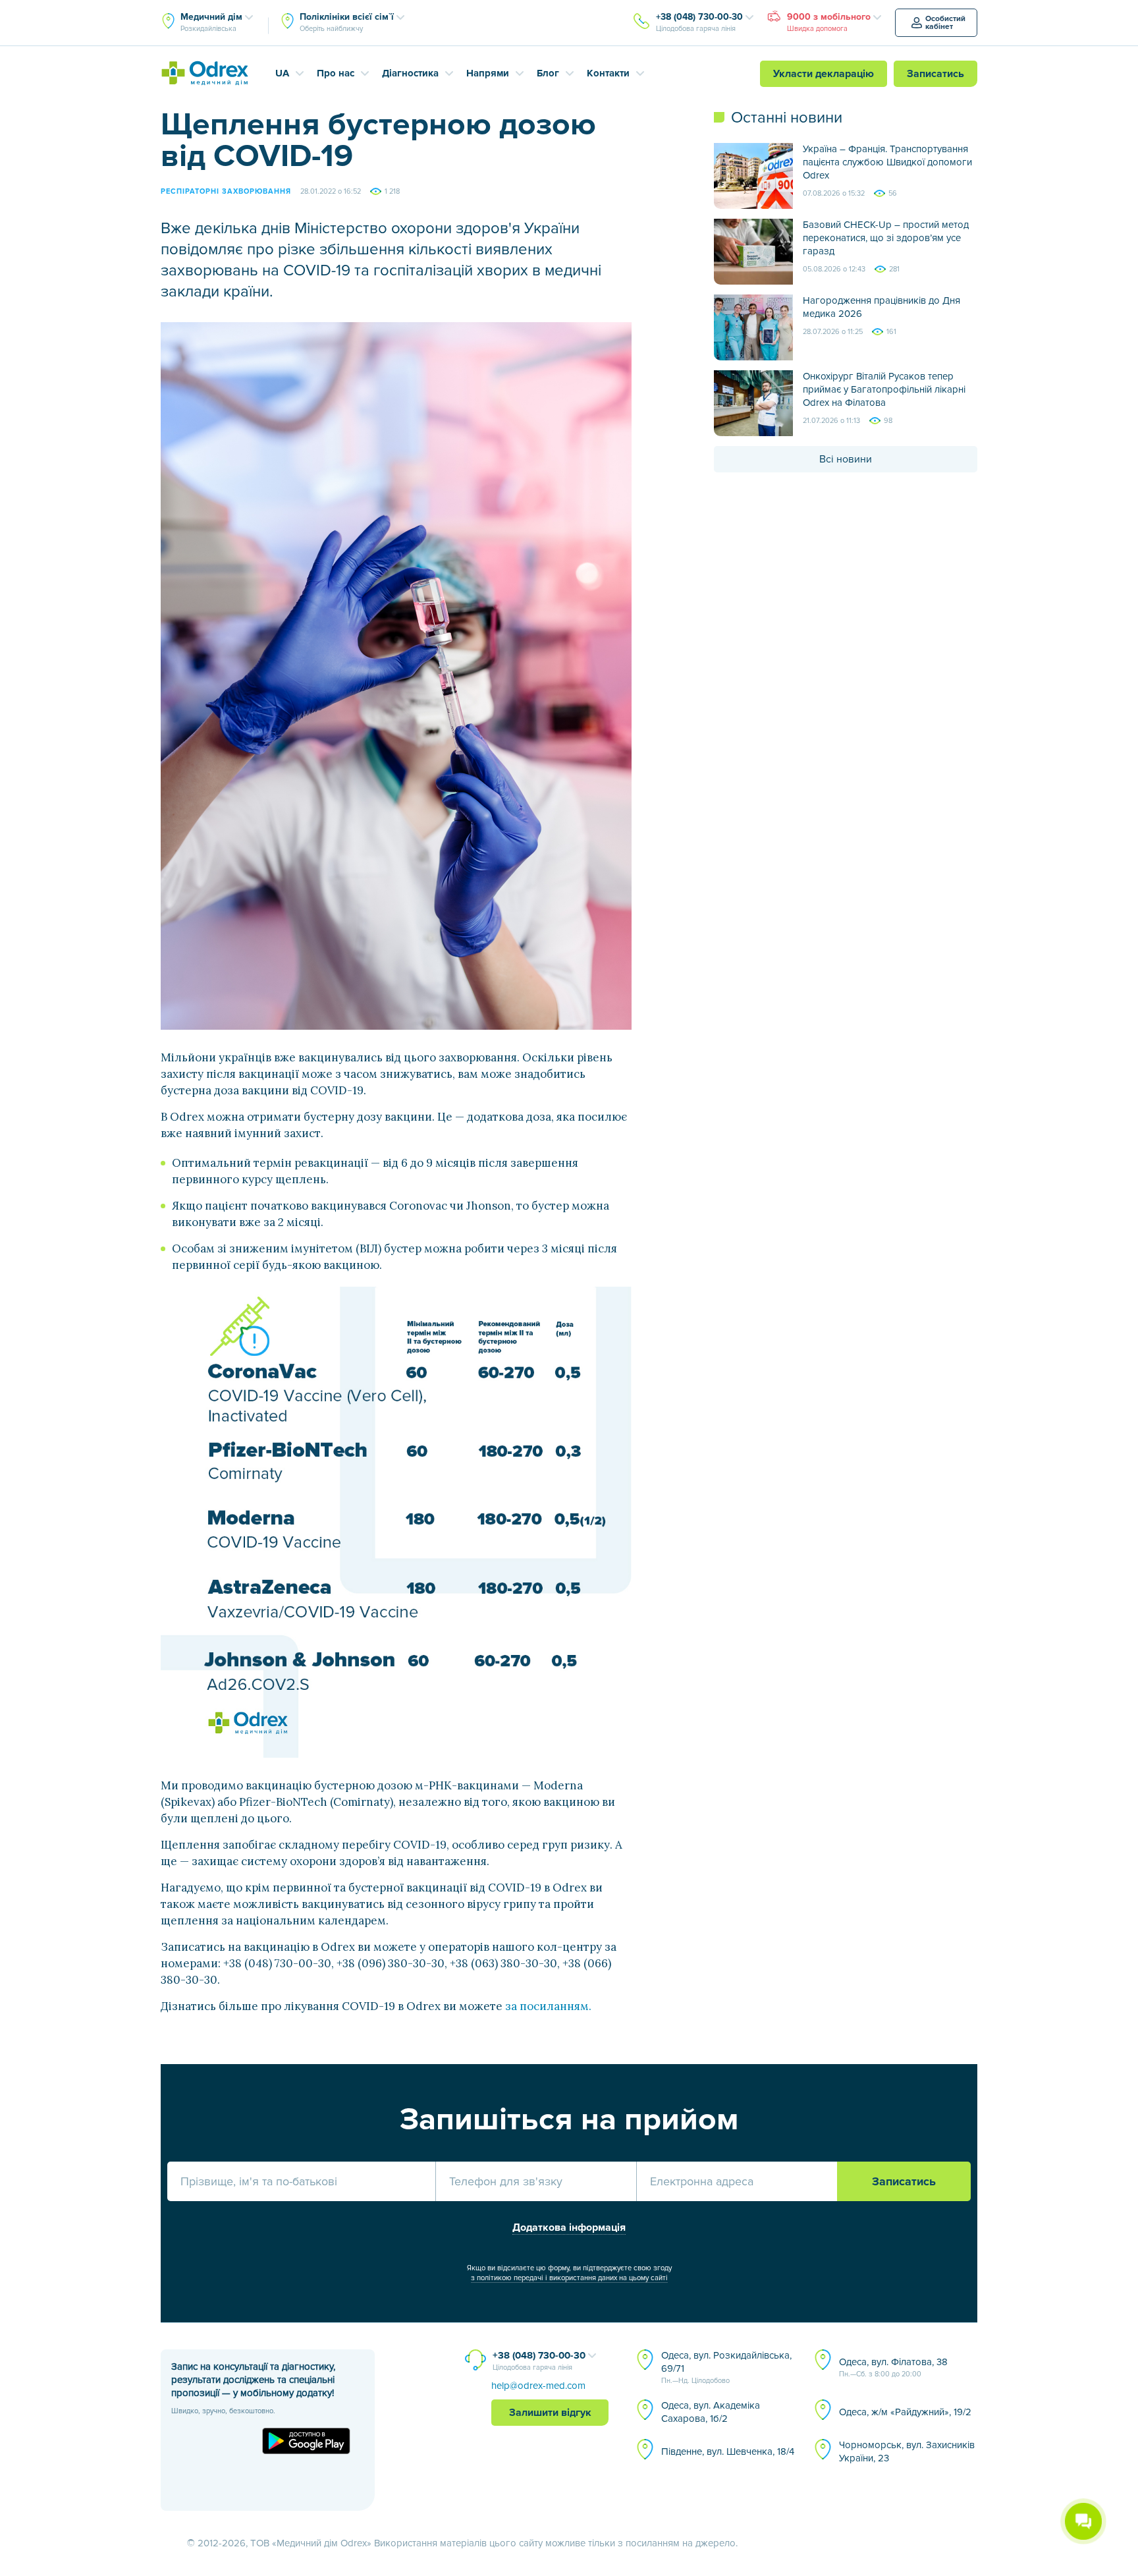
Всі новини (846, 459)
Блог (548, 73)
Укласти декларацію (824, 74)
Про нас (336, 73)
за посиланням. (548, 2006)
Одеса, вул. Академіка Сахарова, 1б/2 (711, 2412)
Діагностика (410, 73)
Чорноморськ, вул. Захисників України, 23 (907, 2451)
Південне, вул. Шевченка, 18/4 (728, 2451)
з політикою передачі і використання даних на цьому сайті (569, 2278)
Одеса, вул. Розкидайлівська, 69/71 (726, 2367)
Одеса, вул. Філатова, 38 (893, 2367)
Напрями (488, 73)
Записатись (935, 74)
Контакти (608, 73)
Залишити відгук (550, 2413)
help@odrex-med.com (538, 2386)
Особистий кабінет (945, 23)
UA (282, 73)
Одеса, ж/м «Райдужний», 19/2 (905, 2412)
